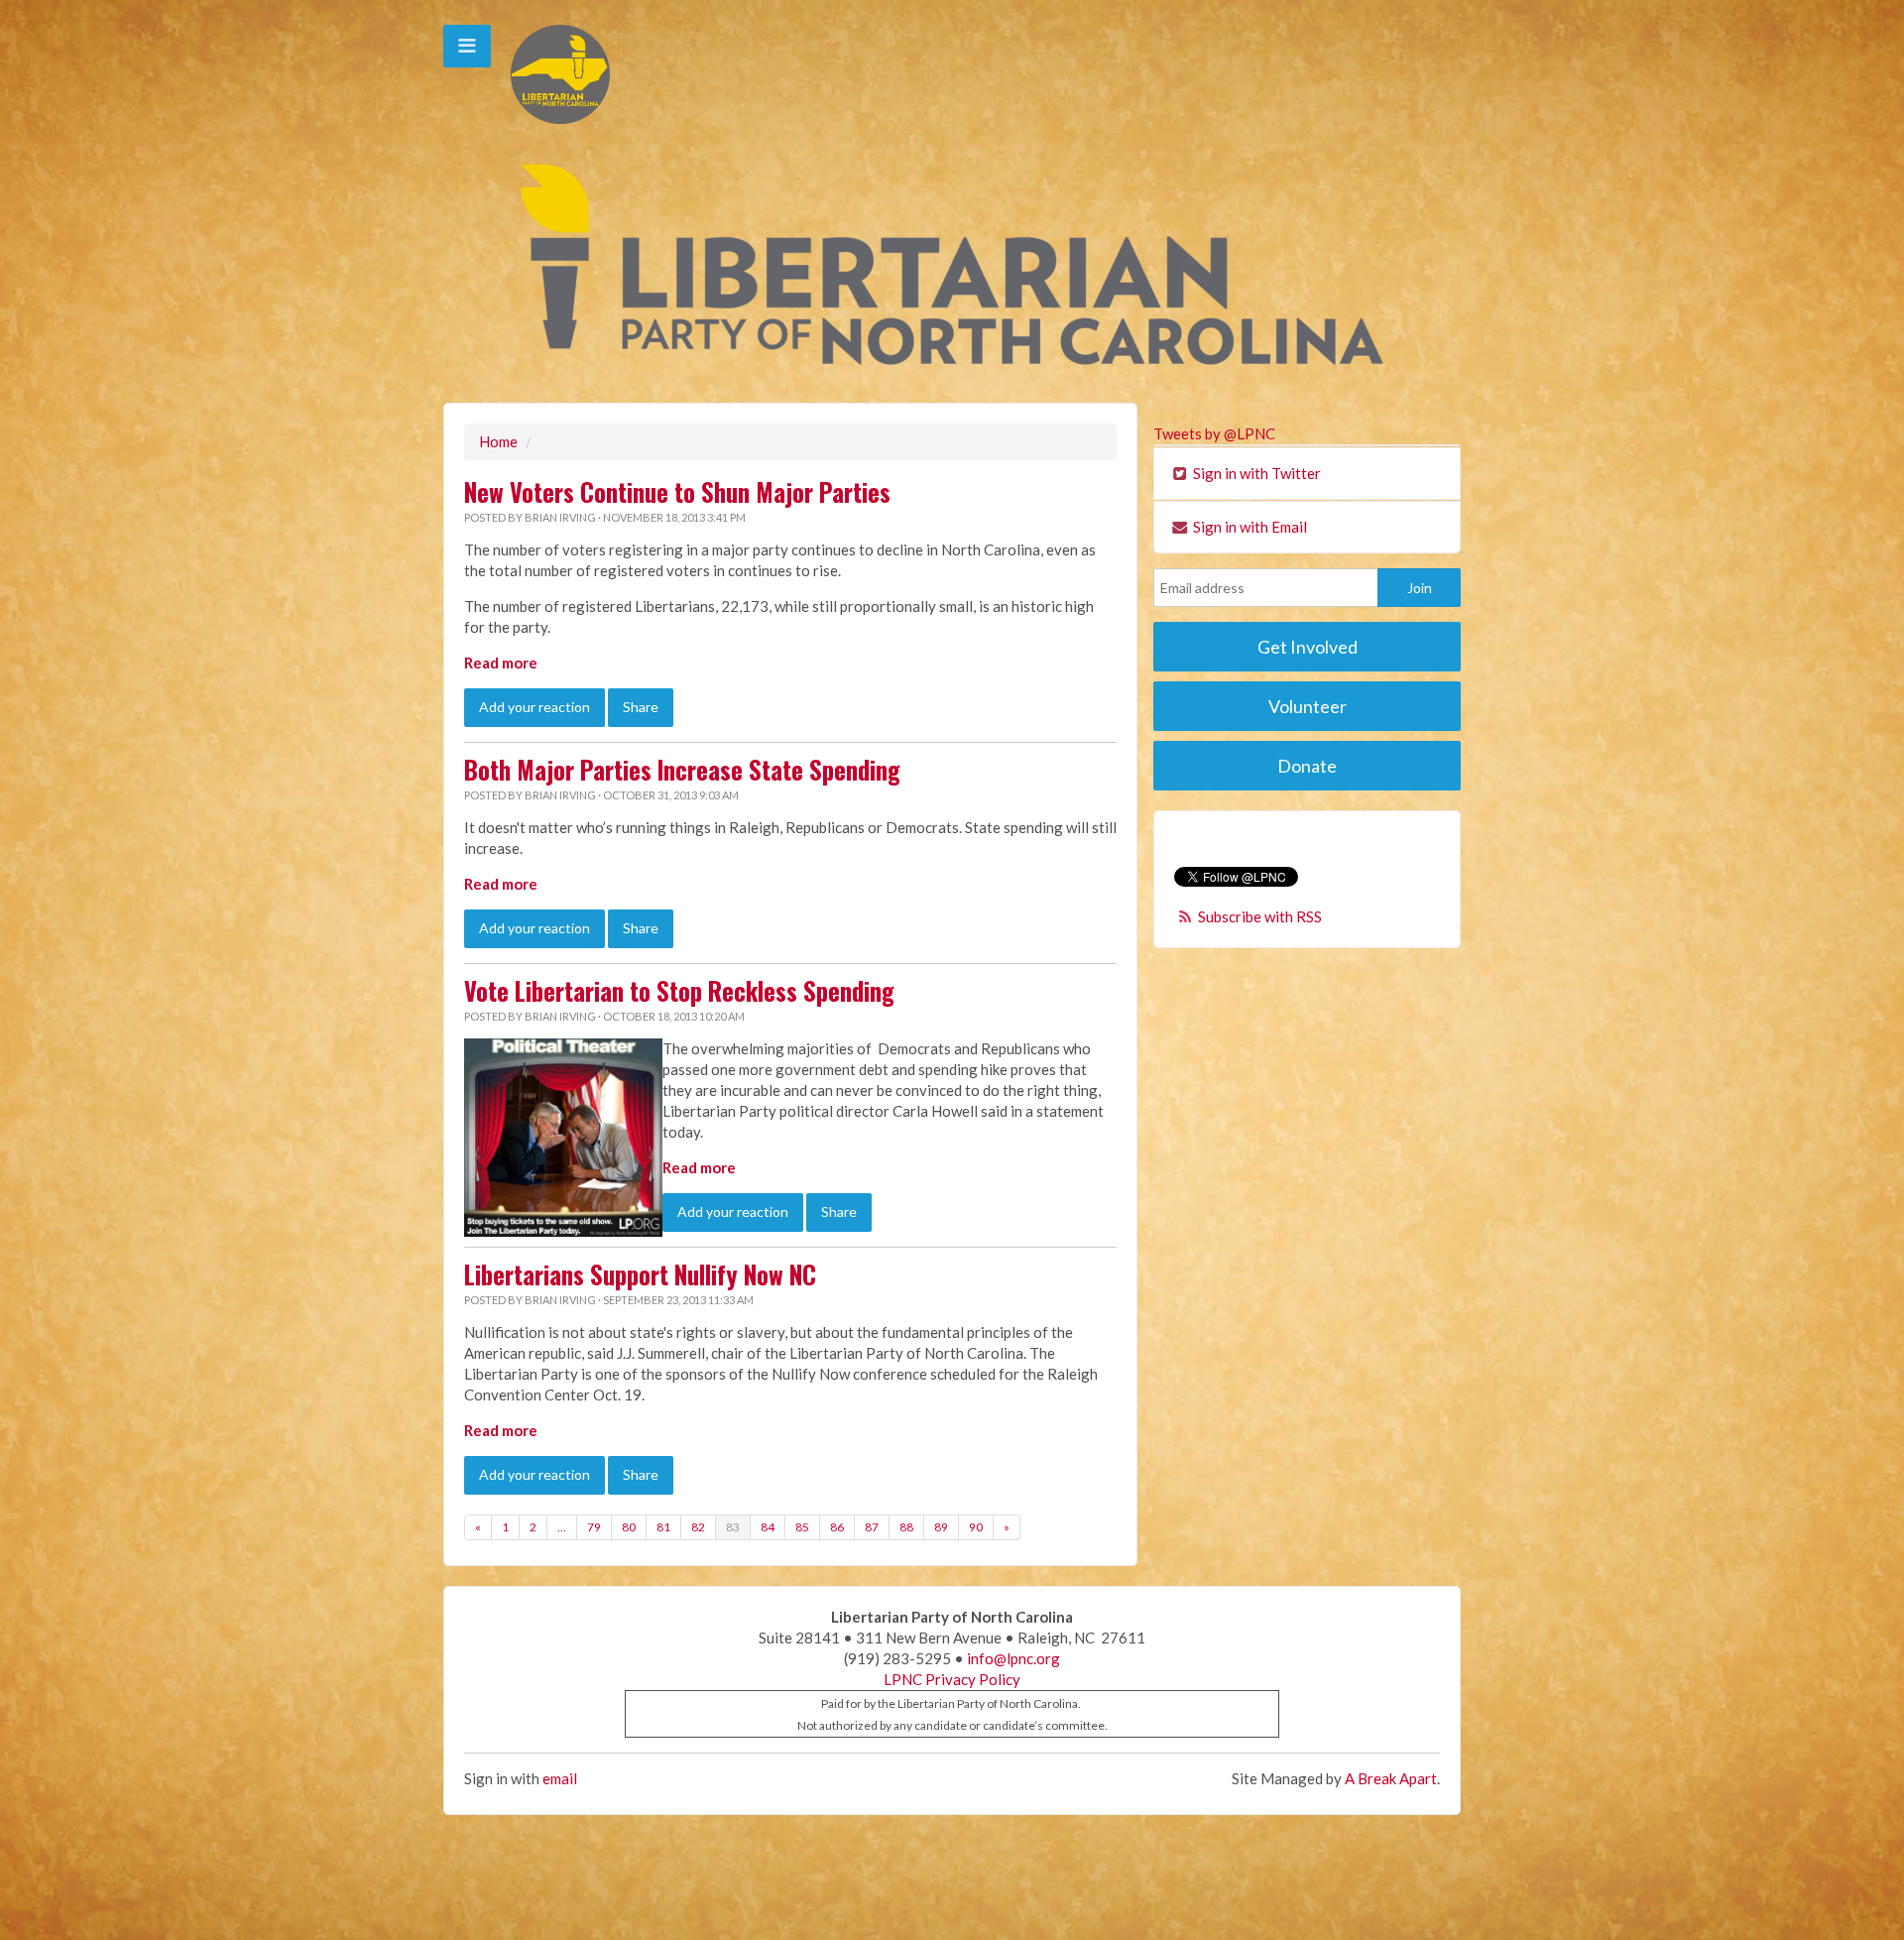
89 (941, 1527)
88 (906, 1527)
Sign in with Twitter (1255, 473)
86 (837, 1527)
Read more (501, 663)
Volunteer (1308, 706)
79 (594, 1527)
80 (629, 1527)
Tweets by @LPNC (1214, 433)
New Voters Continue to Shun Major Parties (677, 492)
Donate (1307, 766)
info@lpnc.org (1013, 1658)
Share (641, 707)
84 (768, 1527)
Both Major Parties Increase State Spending (682, 770)
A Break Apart (1391, 1778)
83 (733, 1527)
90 (976, 1527)
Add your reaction (535, 707)
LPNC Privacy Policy (952, 1679)
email (560, 1778)
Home (498, 441)
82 (698, 1527)
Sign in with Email (1249, 527)
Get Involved (1308, 647)
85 (802, 1527)
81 (663, 1527)
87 (872, 1527)
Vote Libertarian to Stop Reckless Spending (679, 991)
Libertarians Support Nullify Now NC (640, 1274)
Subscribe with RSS (1260, 916)
